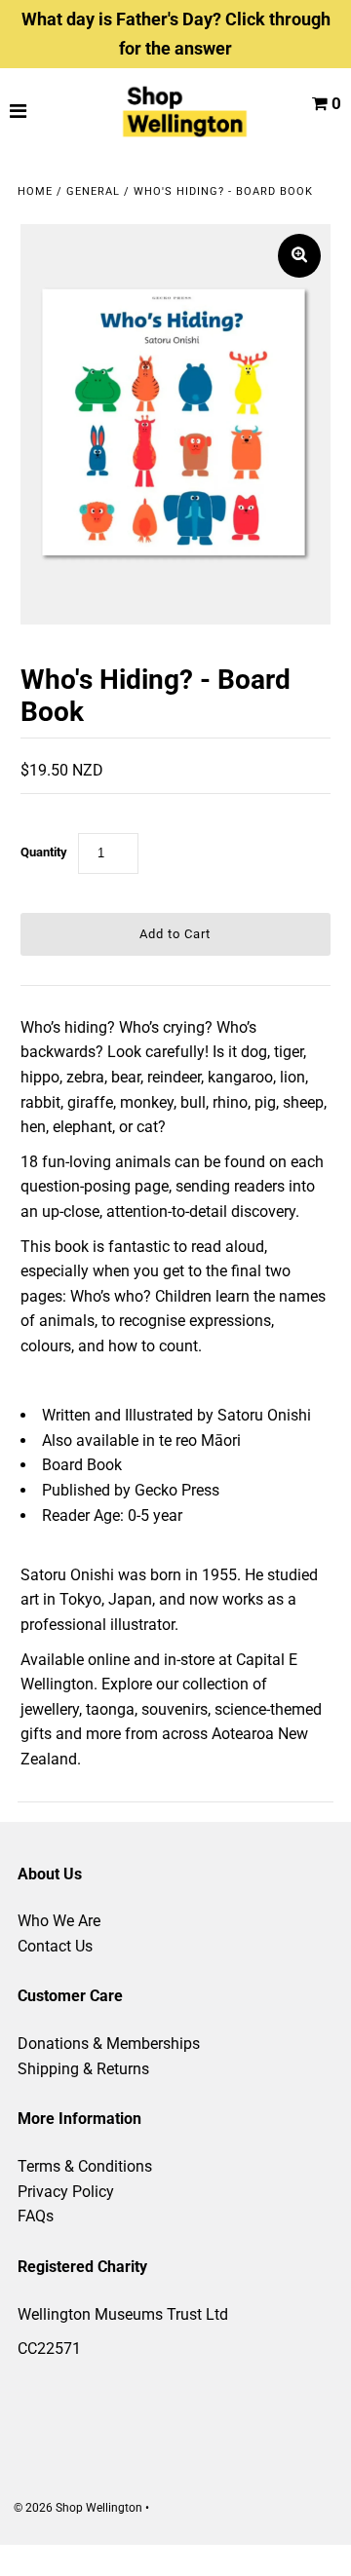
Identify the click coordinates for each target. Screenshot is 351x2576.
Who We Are (59, 1921)
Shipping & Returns (83, 2069)
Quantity (44, 852)
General (93, 191)
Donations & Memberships (109, 2044)
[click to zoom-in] (299, 256)
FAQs (36, 2216)
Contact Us (55, 1946)
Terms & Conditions (85, 2166)
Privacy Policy (66, 2192)
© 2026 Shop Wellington (78, 2508)
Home (35, 191)
